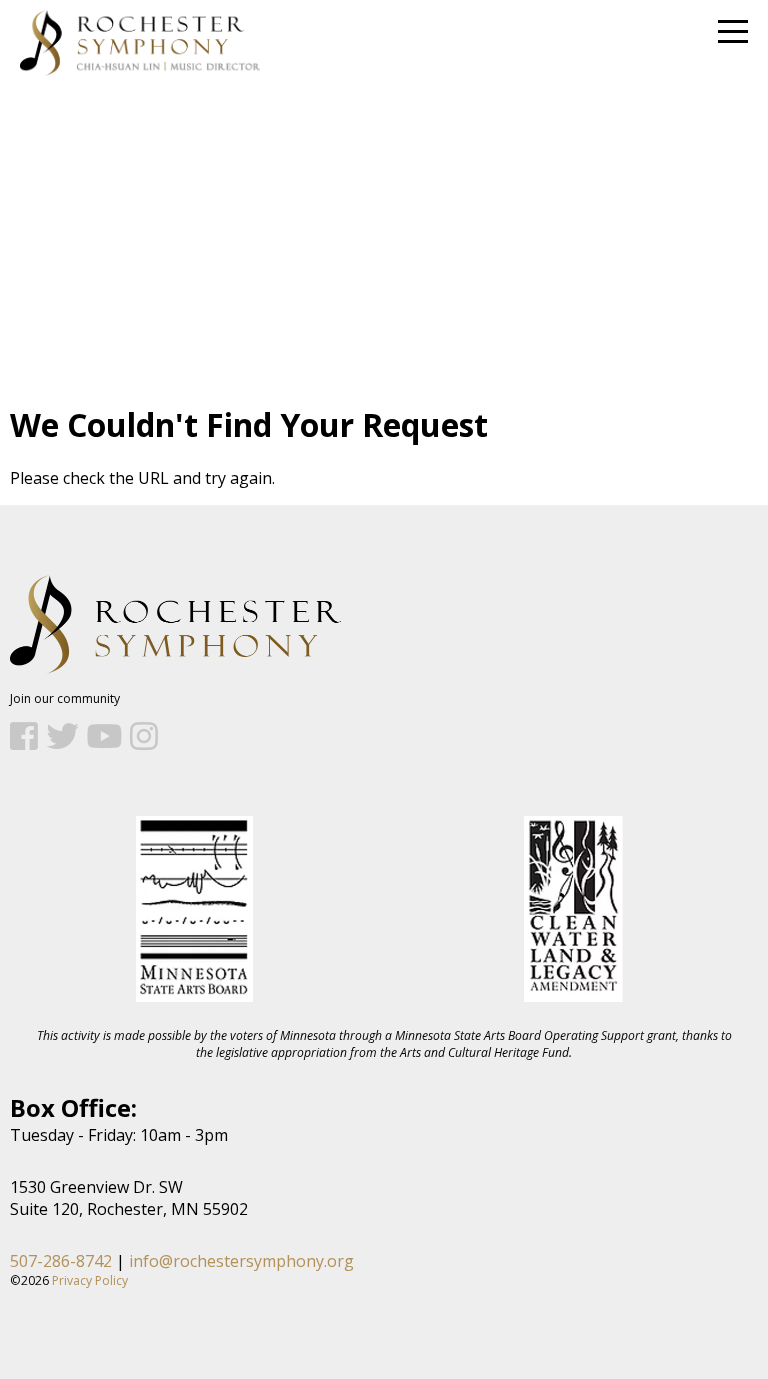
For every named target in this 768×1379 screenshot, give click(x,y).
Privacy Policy (90, 1280)
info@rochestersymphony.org (241, 1261)
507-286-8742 (61, 1261)
